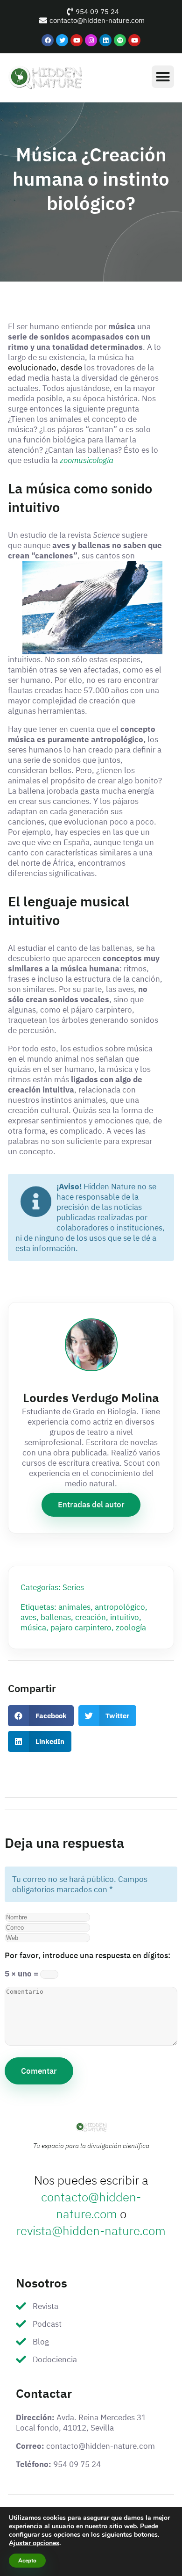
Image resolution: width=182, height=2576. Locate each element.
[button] (163, 77)
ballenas (56, 1617)
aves (28, 1617)
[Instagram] (91, 40)
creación (91, 1617)
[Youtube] (77, 40)
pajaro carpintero (81, 1628)
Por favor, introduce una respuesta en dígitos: (87, 1955)
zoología (131, 1628)
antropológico (120, 1607)
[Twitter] (62, 40)
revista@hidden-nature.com (91, 2231)
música (33, 1628)
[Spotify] (120, 40)
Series (73, 1587)
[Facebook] (48, 40)
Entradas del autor (91, 1505)
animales (74, 1607)
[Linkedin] (105, 40)
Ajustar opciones (34, 2543)
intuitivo (125, 1617)
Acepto (27, 2561)
